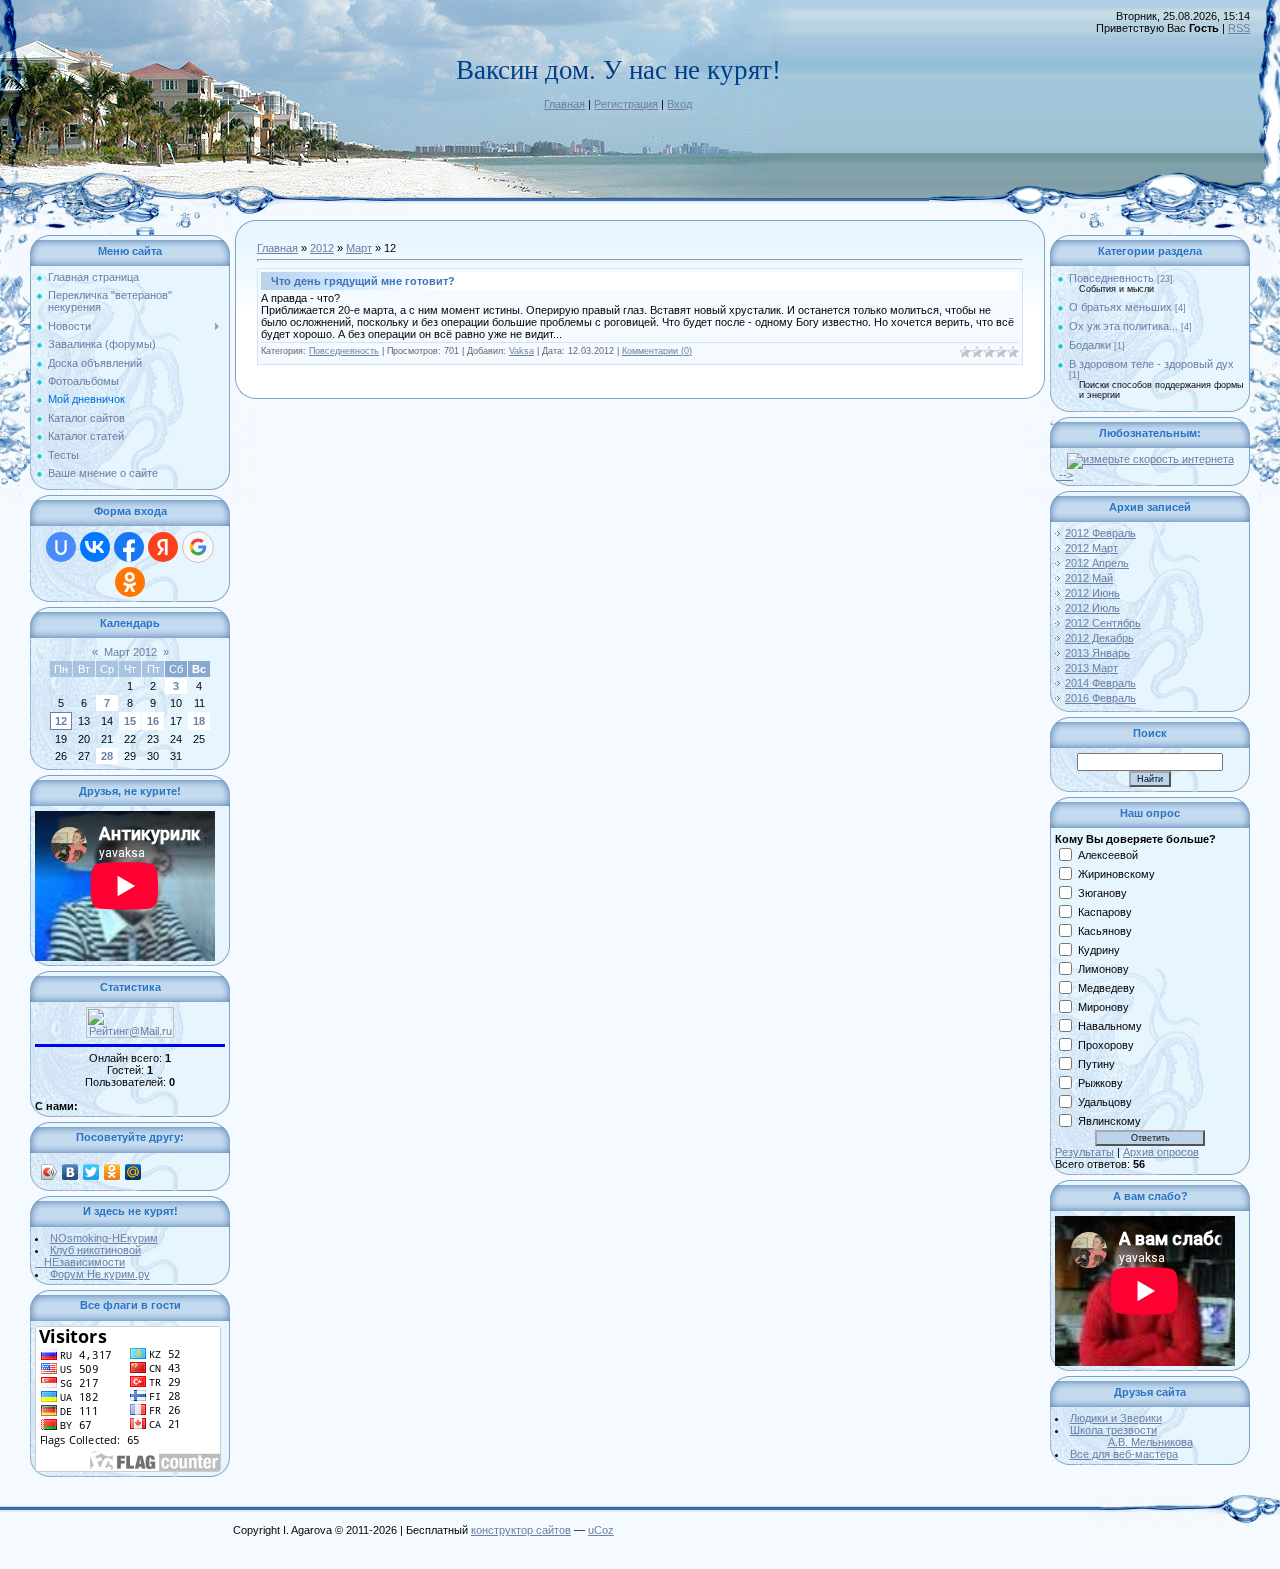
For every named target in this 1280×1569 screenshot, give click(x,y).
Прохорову (1106, 1045)
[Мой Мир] (133, 1172)
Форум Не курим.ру (100, 1274)
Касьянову (1105, 931)
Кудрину (1099, 950)
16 (153, 721)
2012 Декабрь (1099, 638)
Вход (679, 104)
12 (61, 721)
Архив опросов (1161, 1152)
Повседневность (344, 351)
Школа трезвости (1131, 1436)
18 (199, 721)
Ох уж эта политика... (1123, 326)
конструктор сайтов (521, 1530)
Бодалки (1090, 345)
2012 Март (1091, 548)
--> (1064, 475)
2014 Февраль (1100, 683)
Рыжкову (1100, 1083)
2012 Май (1089, 578)
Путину (1096, 1064)
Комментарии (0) (657, 351)
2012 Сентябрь (1103, 623)
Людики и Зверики (1116, 1418)
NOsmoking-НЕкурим (104, 1238)
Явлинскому (1109, 1121)
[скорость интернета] (1150, 459)
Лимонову (1103, 969)
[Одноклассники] (112, 1172)
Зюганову (1102, 893)
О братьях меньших (1120, 307)
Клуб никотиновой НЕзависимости (88, 1256)
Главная (564, 104)
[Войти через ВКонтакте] (95, 547)
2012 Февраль (1100, 533)
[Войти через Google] (198, 547)
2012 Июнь (1092, 593)
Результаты (1084, 1152)
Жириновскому (1116, 874)
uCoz (601, 1530)
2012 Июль (1092, 608)
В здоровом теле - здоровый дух (1151, 364)
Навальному (1110, 1026)
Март (359, 248)
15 (130, 721)
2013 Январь (1097, 653)
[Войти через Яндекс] (163, 547)
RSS (1239, 28)
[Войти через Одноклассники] (130, 582)
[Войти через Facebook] (129, 547)
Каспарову (1105, 912)
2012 (322, 248)
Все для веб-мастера (1124, 1454)
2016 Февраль (1100, 698)
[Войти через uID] (61, 547)
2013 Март (1091, 668)
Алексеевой (1108, 855)
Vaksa (521, 351)
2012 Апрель (1097, 563)
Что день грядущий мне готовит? (363, 281)
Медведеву (1106, 988)
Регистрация (626, 104)
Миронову (1103, 1007)
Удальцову (1105, 1102)
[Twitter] (91, 1172)
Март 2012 (130, 652)
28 (107, 756)
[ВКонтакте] (70, 1172)
